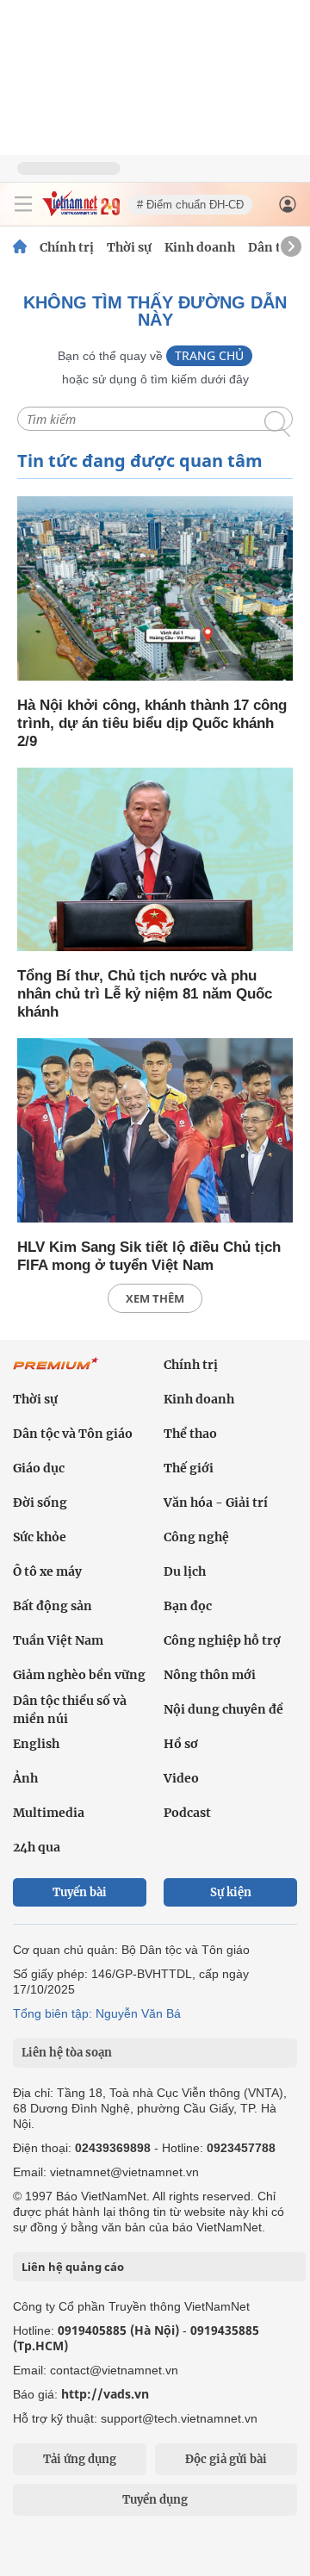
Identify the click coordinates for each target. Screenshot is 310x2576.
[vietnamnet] (81, 212)
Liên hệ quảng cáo (73, 2267)
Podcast (187, 1813)
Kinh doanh (200, 247)
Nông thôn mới (210, 1675)
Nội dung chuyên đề (223, 1709)
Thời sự (129, 247)
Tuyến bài (80, 1892)
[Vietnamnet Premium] (56, 1372)
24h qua (37, 1847)
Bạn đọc (188, 1606)
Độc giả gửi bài (226, 2459)
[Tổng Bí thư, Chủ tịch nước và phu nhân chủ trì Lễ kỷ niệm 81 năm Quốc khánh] (155, 861)
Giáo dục (39, 1468)
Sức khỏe (40, 1537)
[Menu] (23, 204)
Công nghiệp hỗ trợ (222, 1640)
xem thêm (155, 1298)
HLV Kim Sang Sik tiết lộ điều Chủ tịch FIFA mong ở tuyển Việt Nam (149, 1256)
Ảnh (25, 1778)
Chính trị (67, 247)
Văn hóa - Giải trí (216, 1503)
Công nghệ (196, 1537)
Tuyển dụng (155, 2500)
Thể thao (190, 1434)
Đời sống (40, 1503)
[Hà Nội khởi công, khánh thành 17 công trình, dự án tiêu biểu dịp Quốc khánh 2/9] (155, 590)
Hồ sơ (181, 1744)
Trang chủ (209, 355)
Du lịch (185, 1571)
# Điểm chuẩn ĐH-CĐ (190, 205)
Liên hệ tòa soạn (67, 2053)
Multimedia (49, 1813)
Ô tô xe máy (47, 1571)
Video (181, 1778)
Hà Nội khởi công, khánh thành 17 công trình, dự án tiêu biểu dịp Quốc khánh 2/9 (152, 723)
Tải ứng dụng (80, 2459)
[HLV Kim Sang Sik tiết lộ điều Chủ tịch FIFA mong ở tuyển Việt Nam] (155, 1132)
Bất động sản (53, 1606)
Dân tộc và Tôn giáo (73, 1434)
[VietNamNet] (20, 247)
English (36, 1744)
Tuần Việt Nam (58, 1640)
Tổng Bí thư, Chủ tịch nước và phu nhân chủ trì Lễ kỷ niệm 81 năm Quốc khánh (145, 994)
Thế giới (189, 1468)
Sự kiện (231, 1892)
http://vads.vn (105, 2394)
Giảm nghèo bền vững (79, 1675)
